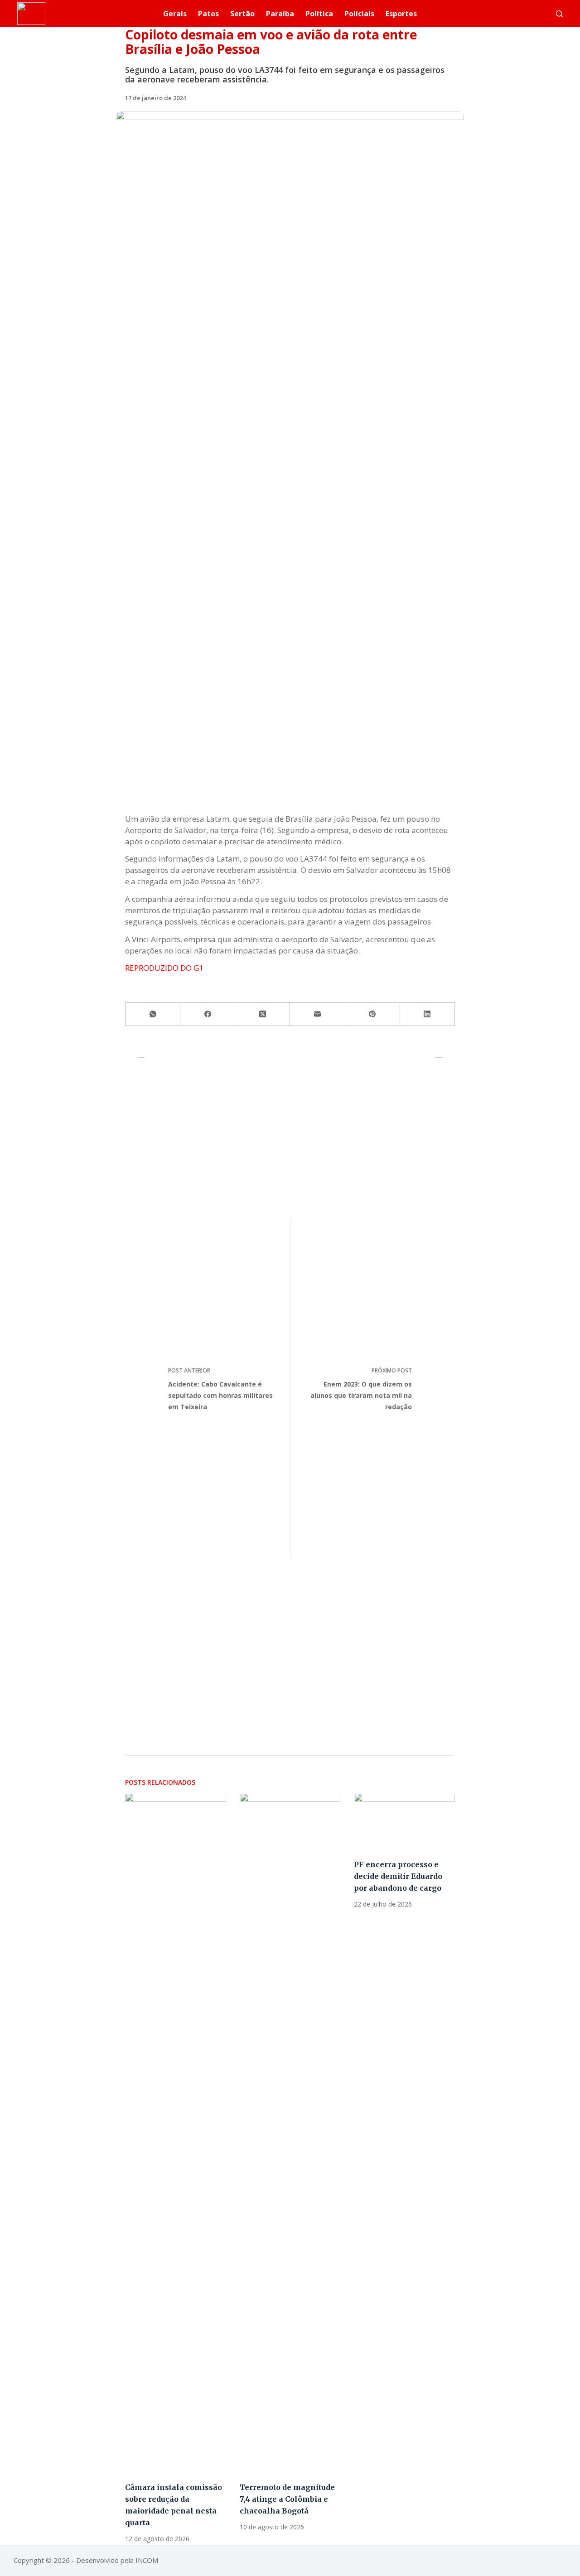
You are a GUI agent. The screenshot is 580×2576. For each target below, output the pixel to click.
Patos (208, 14)
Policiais (359, 14)
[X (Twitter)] (263, 1014)
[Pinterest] (373, 1014)
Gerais (175, 14)
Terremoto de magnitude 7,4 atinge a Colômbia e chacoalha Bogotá (287, 2499)
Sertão (242, 14)
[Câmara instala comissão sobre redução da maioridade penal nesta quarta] (176, 2133)
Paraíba (280, 14)
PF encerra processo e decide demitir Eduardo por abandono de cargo (398, 1876)
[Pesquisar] (559, 14)
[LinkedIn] (428, 1014)
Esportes (401, 14)
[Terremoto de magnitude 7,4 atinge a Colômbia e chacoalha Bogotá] (290, 2133)
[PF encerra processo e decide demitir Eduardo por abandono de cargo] (404, 1821)
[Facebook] (208, 1014)
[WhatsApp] (153, 1014)
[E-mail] (317, 1014)
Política (319, 14)
